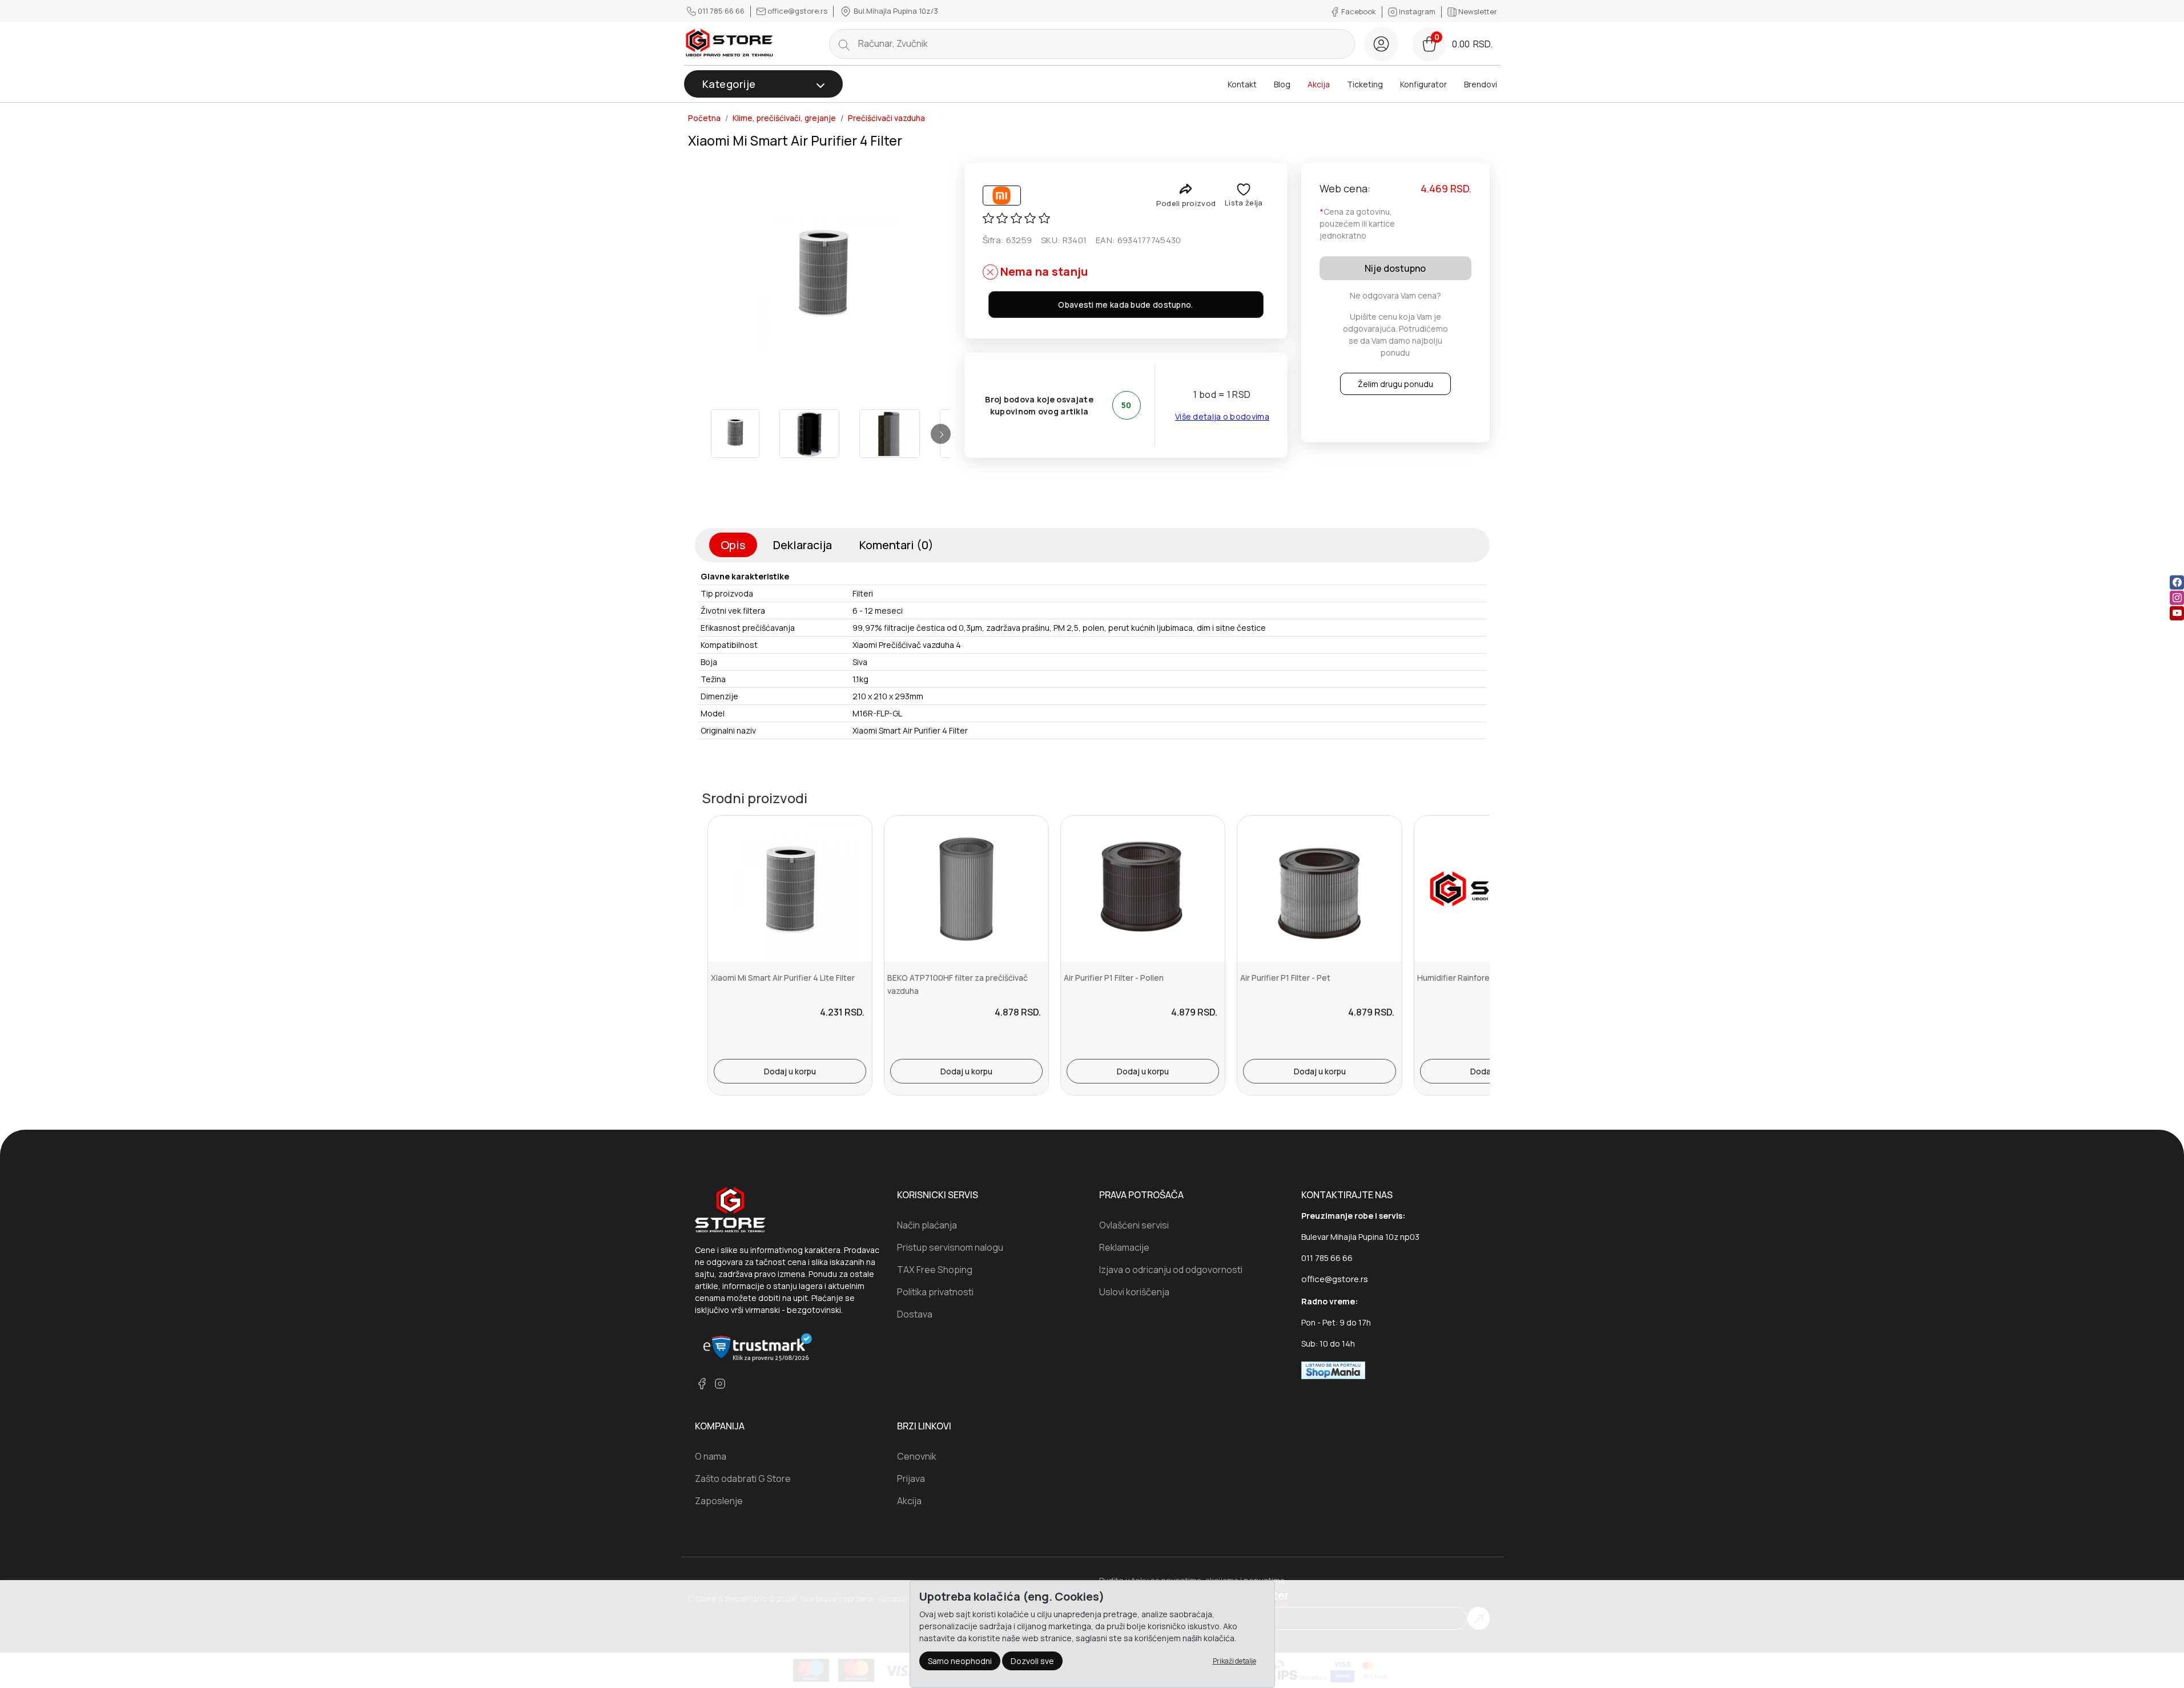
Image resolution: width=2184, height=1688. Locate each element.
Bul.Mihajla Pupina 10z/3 (895, 11)
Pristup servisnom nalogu (950, 1247)
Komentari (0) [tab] (896, 545)
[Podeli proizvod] (1186, 189)
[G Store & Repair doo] (730, 44)
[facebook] (2177, 583)
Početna (704, 118)
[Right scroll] (941, 434)
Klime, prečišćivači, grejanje (784, 118)
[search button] (844, 44)
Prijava (911, 1478)
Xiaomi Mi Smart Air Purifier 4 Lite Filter (783, 978)
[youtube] (2177, 613)
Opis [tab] (733, 545)
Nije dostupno (1395, 268)
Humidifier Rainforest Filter (1468, 978)
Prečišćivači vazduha (886, 118)
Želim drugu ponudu (1395, 384)
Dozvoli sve (1032, 1661)
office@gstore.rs (797, 11)
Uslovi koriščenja (1134, 1292)
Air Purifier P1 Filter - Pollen (1114, 978)
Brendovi (1481, 84)
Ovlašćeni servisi (1134, 1225)
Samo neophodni (960, 1661)
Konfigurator (1423, 84)
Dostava (915, 1314)
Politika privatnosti (935, 1292)
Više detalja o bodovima (1222, 416)
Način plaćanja (927, 1225)
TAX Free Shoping (935, 1270)
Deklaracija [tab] (803, 545)
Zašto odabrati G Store (743, 1478)
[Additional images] (735, 434)
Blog (1282, 84)
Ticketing (1365, 84)
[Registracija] (1381, 44)
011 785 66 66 (721, 11)
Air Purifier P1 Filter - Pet (1285, 978)
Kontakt (1242, 84)
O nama (711, 1456)
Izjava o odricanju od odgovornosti (1171, 1270)
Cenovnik (917, 1456)
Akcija (1319, 84)
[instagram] (2177, 598)
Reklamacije (1124, 1247)
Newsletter (1477, 11)
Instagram (1417, 11)
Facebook (1359, 11)
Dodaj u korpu (790, 1071)
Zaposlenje (719, 1501)
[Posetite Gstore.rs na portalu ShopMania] (1333, 1369)
